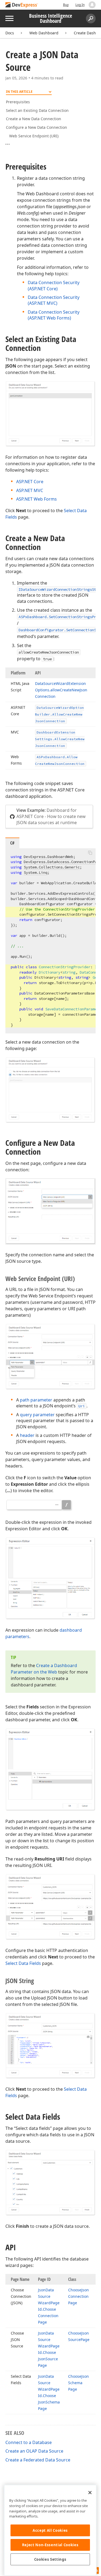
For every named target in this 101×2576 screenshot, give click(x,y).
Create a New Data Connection (34, 119)
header (27, 1435)
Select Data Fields (23, 1963)
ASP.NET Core (30, 482)
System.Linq (36, 872)
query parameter (37, 1415)
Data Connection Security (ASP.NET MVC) (54, 300)
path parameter (36, 1400)
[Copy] (90, 853)
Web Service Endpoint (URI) (34, 136)
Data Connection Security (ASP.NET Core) (54, 285)
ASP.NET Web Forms (36, 499)
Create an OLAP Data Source (34, 2451)
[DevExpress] (22, 5)
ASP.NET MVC (30, 490)
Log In (80, 5)
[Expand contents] (10, 144)
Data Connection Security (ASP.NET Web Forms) (54, 315)
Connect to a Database (29, 2442)
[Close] (90, 2493)
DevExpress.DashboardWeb (48, 857)
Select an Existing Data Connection (37, 110)
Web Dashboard (44, 33)
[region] (50, 2530)
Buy (66, 5)
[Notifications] (92, 5)
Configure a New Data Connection (36, 127)
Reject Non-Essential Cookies (50, 2545)
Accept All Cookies (50, 2530)
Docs (10, 33)
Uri (82, 1406)
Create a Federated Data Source (38, 2460)
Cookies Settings (50, 2559)
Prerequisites (18, 102)
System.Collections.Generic (52, 867)
